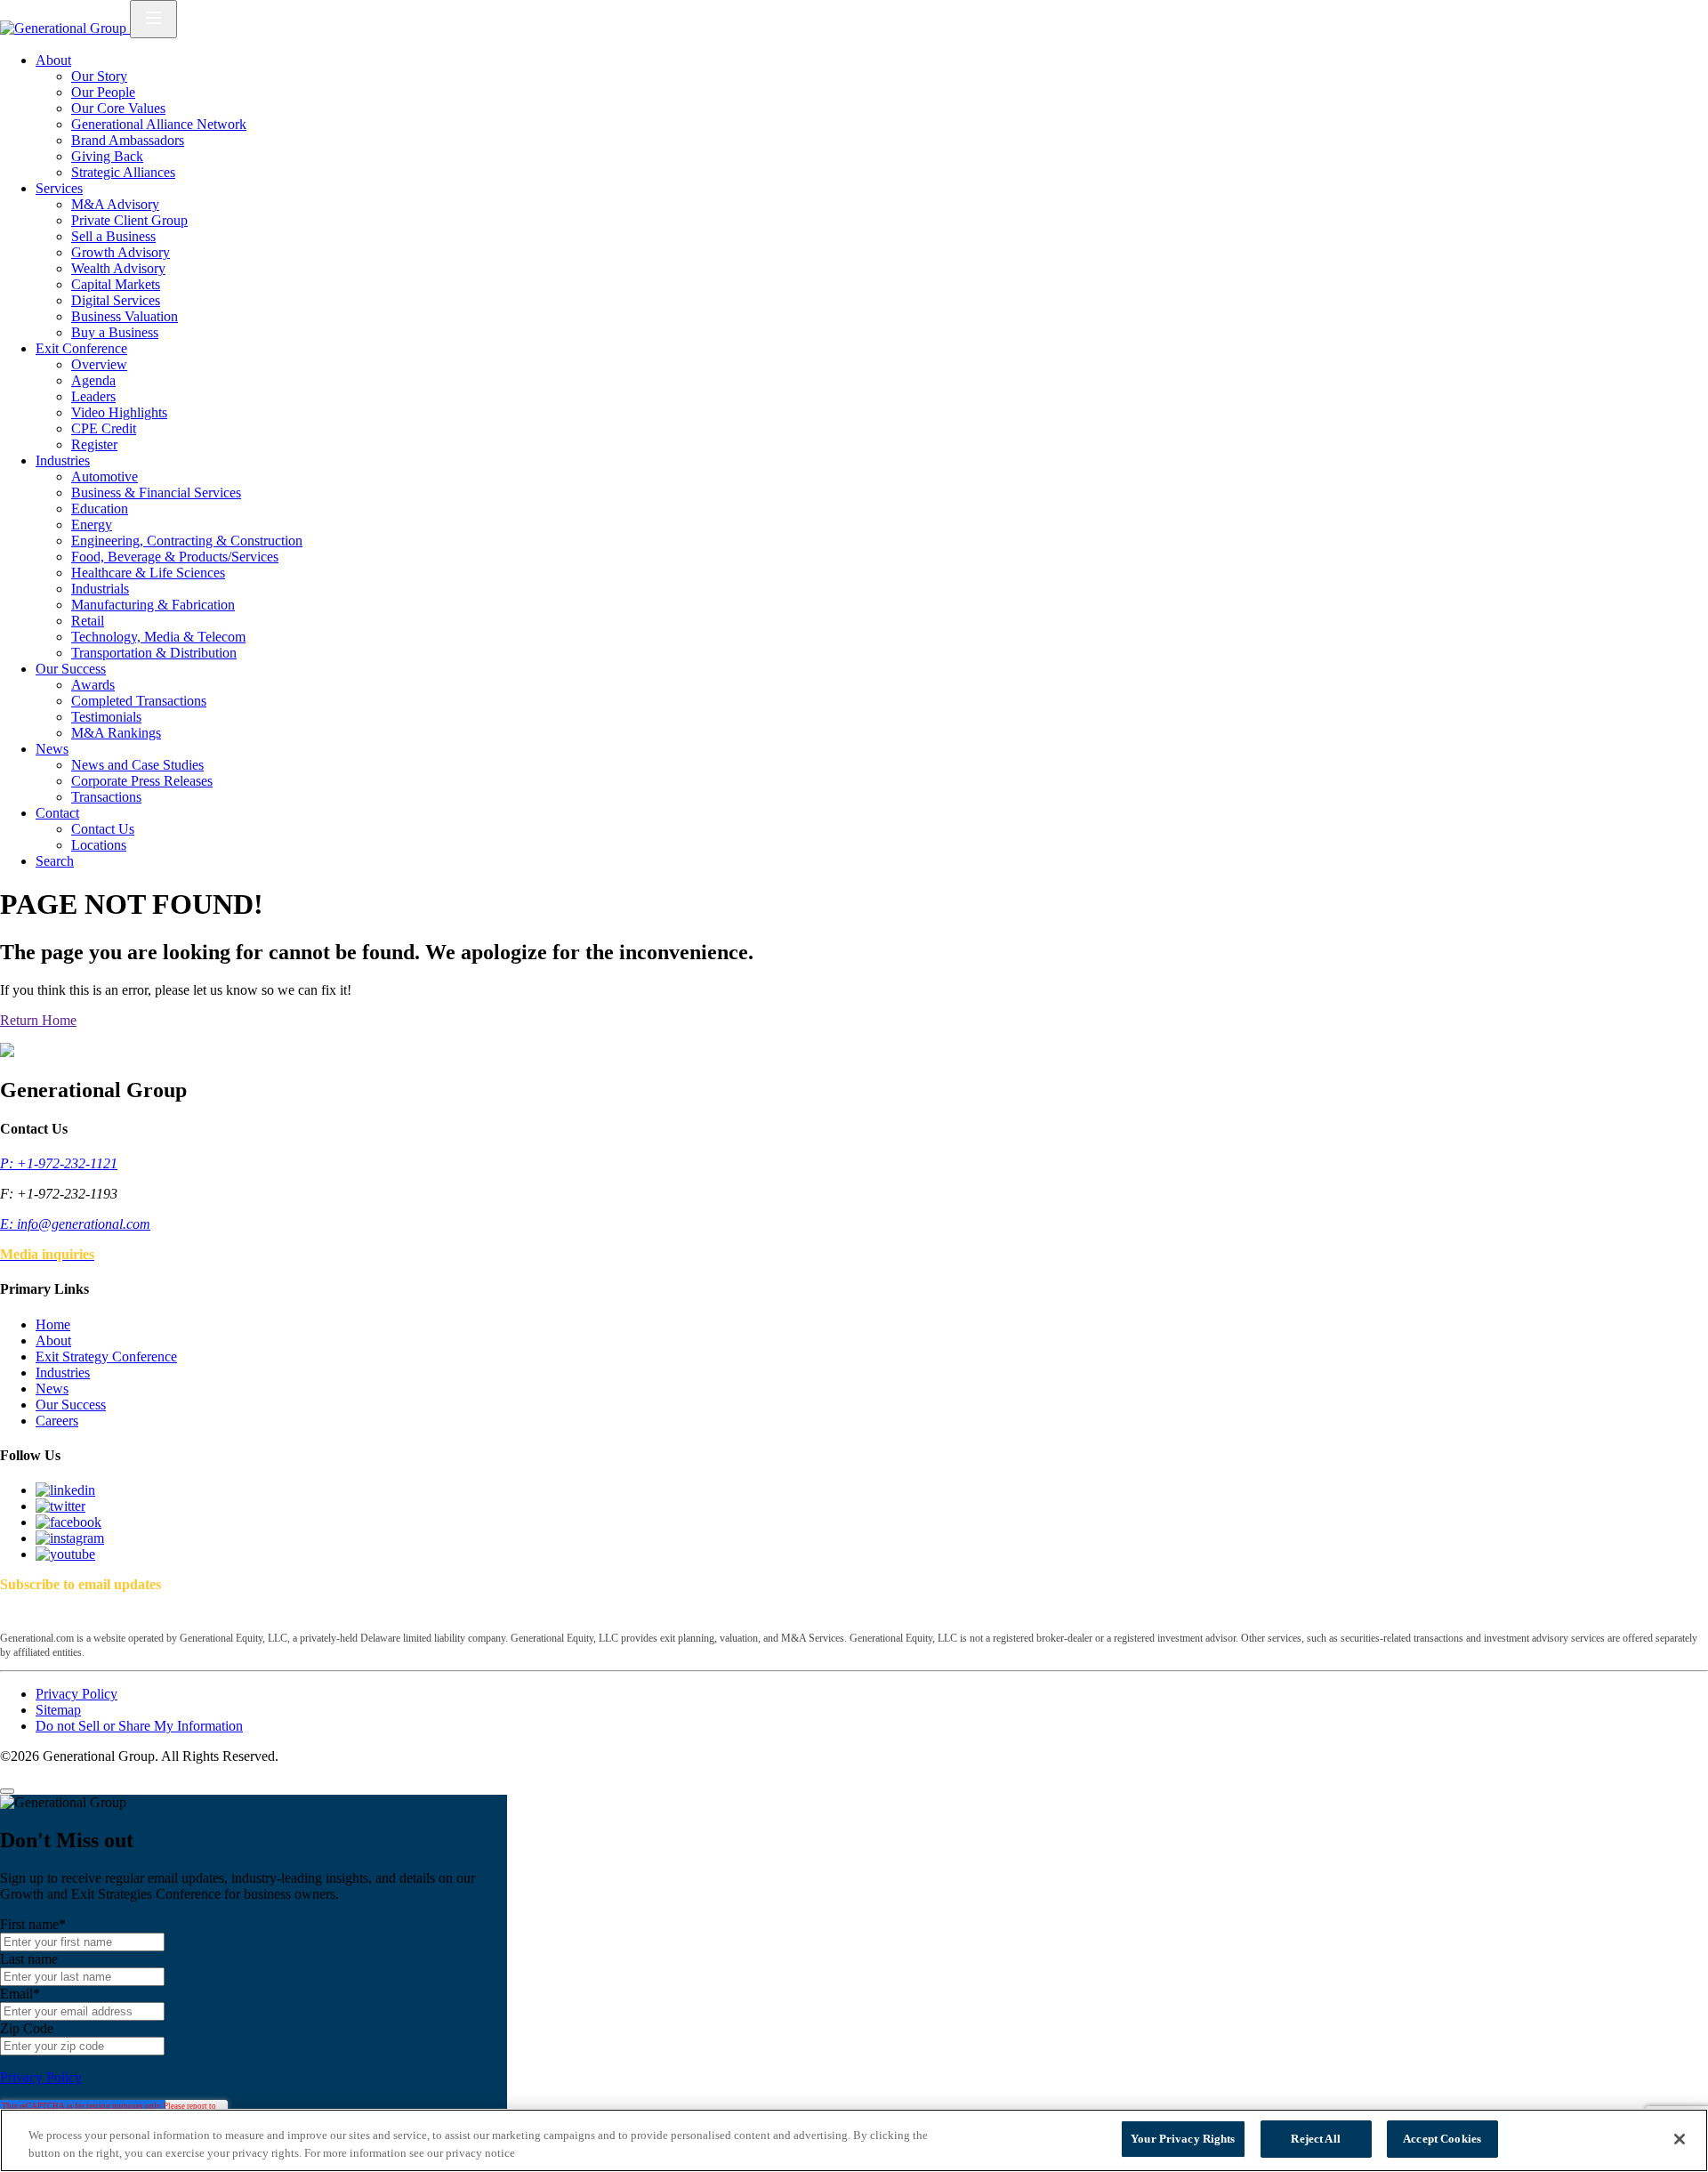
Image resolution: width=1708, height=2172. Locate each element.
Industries (63, 460)
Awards (93, 685)
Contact (57, 813)
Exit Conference (81, 348)
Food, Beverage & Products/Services (175, 557)
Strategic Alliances (123, 172)
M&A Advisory (115, 204)
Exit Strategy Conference (106, 1356)
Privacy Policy (77, 1694)
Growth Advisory (121, 252)
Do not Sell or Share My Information (139, 1726)
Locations (99, 845)
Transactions (106, 797)
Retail (88, 621)
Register (94, 444)
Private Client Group (129, 220)
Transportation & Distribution (154, 653)
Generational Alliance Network (159, 124)
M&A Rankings (116, 733)
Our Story (99, 76)
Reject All (1315, 2139)
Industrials (100, 589)
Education (100, 509)
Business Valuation (125, 316)
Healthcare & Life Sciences (148, 573)
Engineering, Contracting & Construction (187, 541)
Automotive (105, 476)
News (52, 749)
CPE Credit (104, 428)
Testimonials (106, 717)
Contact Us (103, 829)
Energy (92, 525)
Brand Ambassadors (128, 140)
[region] (854, 2140)
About (53, 60)
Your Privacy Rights (1183, 2139)
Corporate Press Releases (142, 781)
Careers (57, 1421)
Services (59, 188)
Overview (99, 364)
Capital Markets (116, 284)
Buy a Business (115, 332)
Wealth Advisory (118, 268)
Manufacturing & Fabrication (153, 605)
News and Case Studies (137, 765)
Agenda (93, 380)
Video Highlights (119, 412)
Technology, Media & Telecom (158, 637)
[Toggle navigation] (153, 19)
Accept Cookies (1442, 2139)
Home (53, 1324)
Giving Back (107, 156)
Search (55, 861)
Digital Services (116, 300)
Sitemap (58, 1710)
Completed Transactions (139, 701)
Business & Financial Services (156, 493)
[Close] (7, 1791)
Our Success (71, 669)
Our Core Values (118, 108)
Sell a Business (113, 236)
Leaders (93, 396)
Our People (103, 92)
